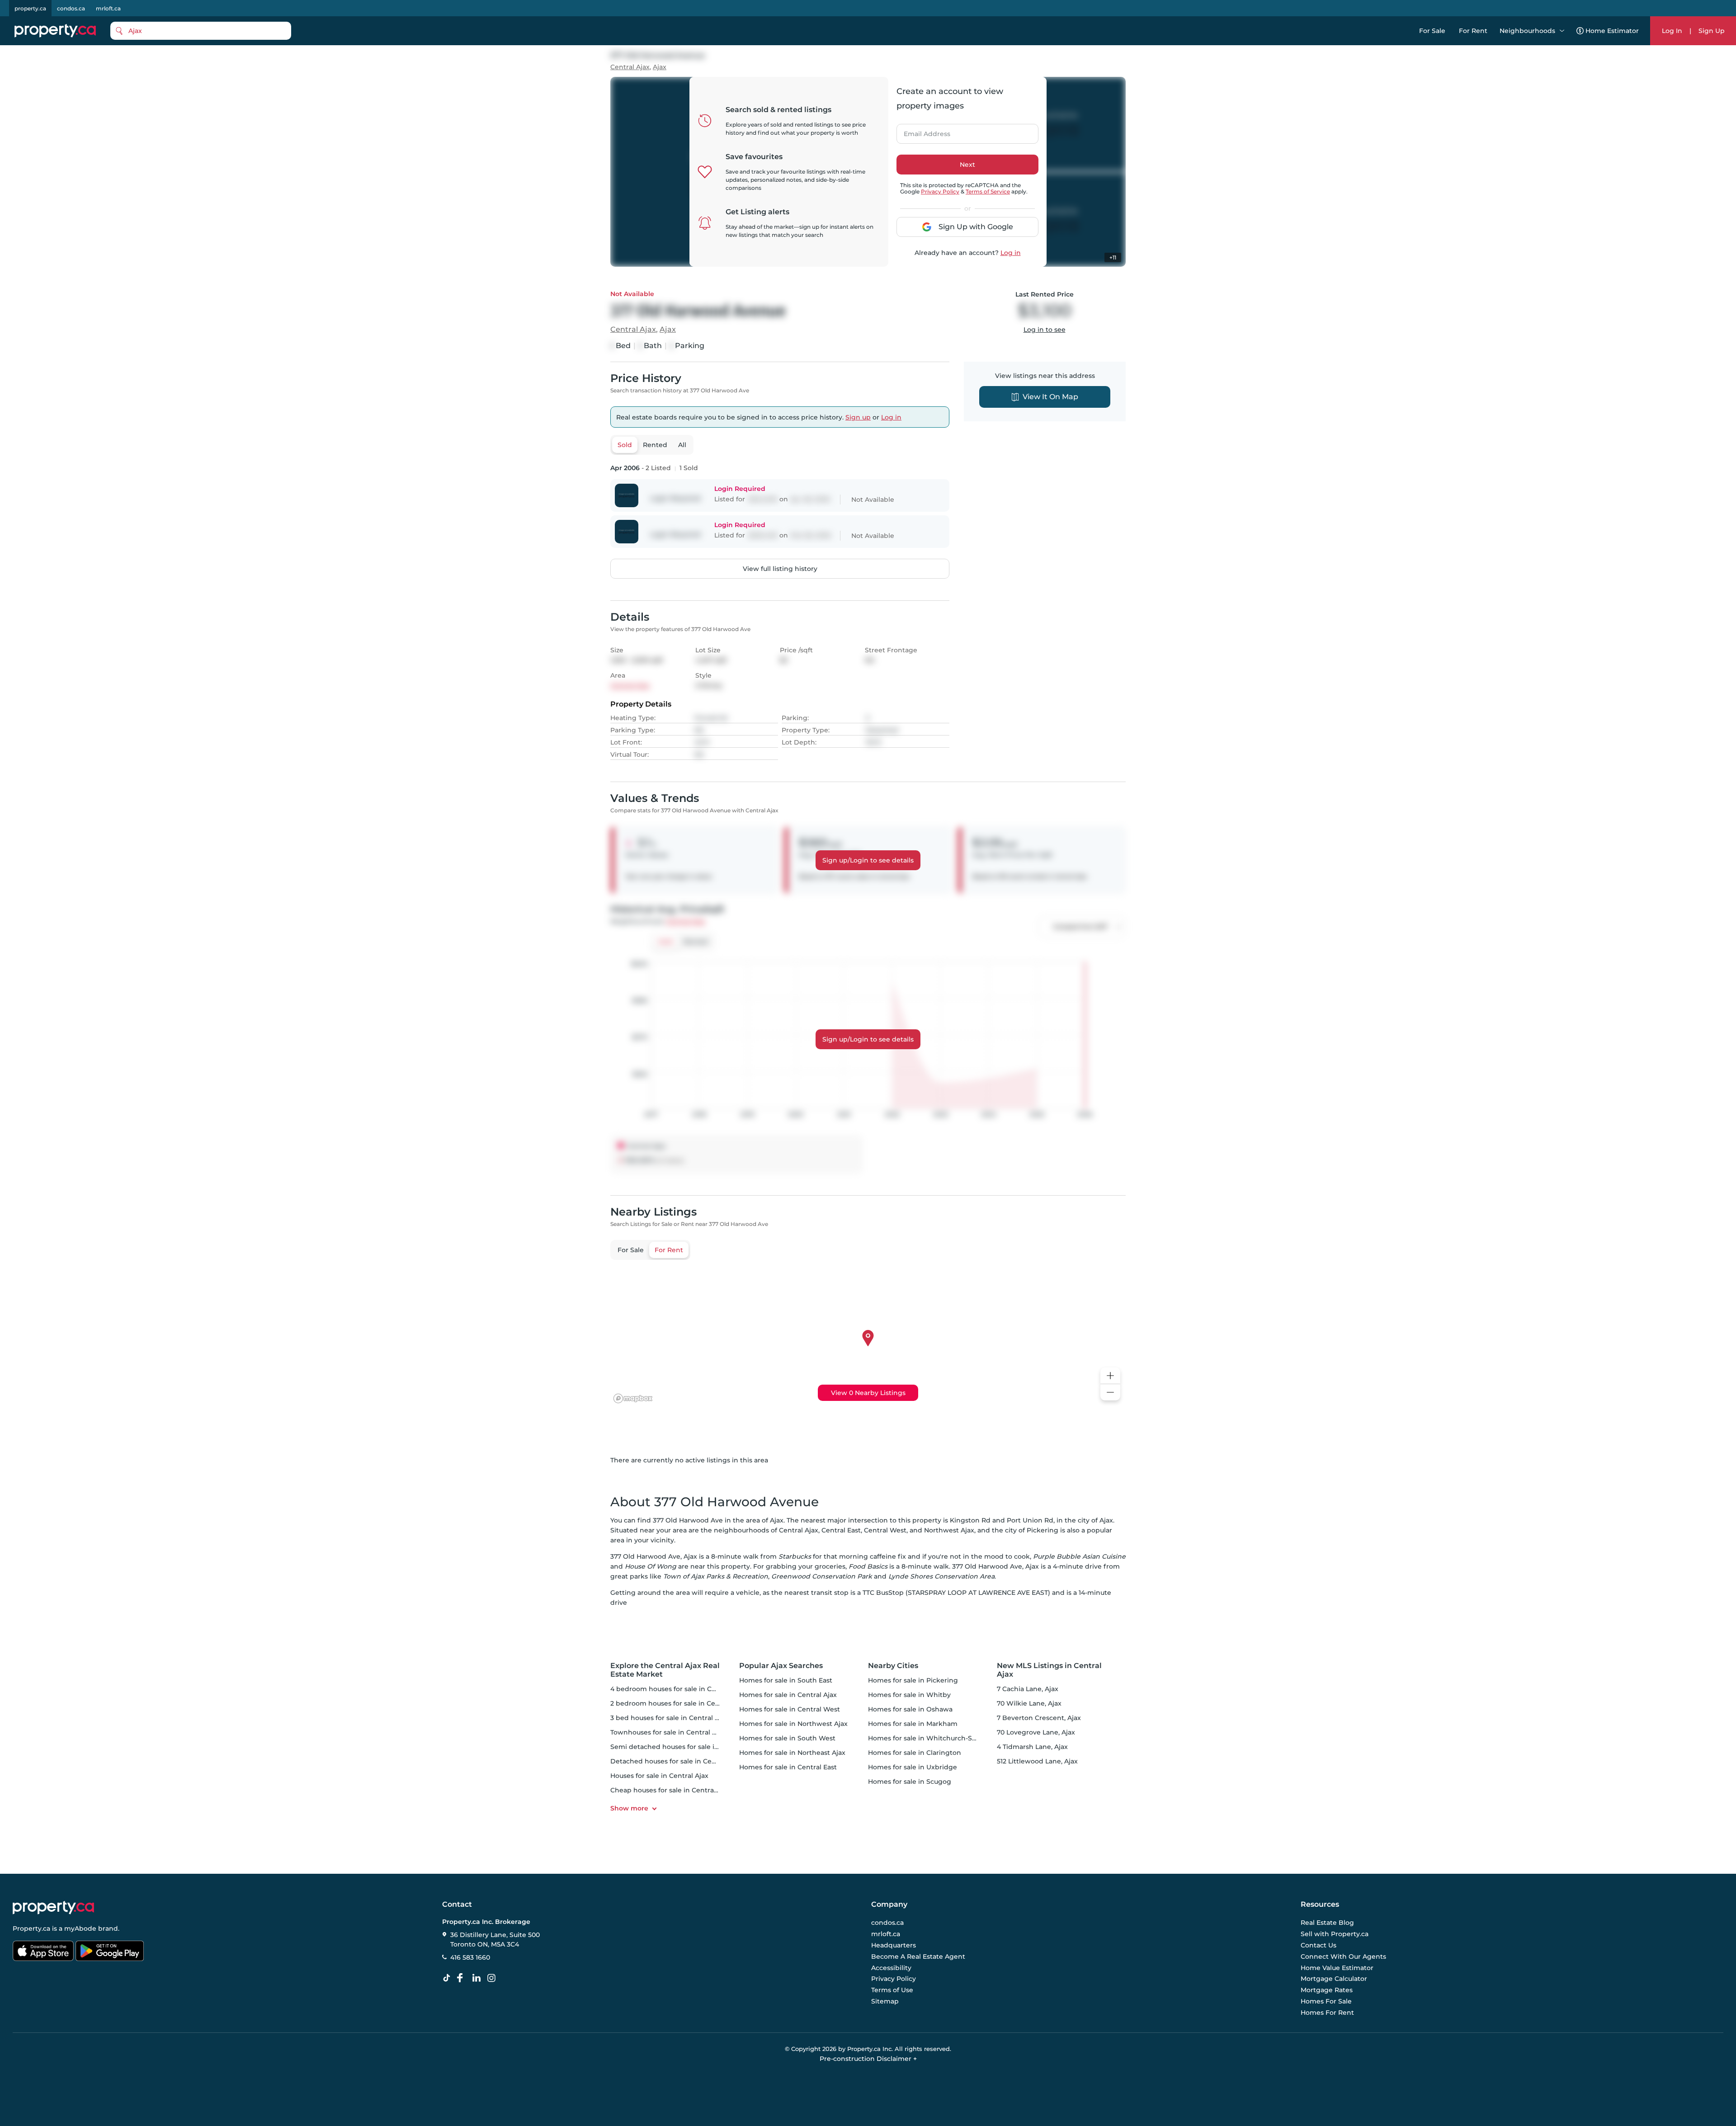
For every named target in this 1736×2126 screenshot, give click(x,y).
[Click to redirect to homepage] (55, 31)
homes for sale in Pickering (913, 1680)
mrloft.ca (108, 8)
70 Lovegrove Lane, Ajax (1036, 1732)
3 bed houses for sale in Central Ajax (669, 1718)
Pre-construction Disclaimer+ (868, 2059)
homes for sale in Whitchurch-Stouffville (934, 1738)
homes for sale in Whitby (909, 1695)
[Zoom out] (1110, 1393)
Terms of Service (988, 191)
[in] (493, 1978)
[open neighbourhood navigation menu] (1562, 31)
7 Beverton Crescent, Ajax (1039, 1718)
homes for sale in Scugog (910, 1782)
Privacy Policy (940, 191)
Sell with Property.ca (1335, 1934)
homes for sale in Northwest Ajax (793, 1724)
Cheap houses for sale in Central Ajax (671, 1790)
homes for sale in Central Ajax (788, 1695)
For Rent (1473, 31)
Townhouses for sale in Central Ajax (668, 1732)
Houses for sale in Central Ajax (659, 1776)
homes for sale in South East (786, 1680)
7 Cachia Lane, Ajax (1028, 1689)
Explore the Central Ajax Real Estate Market (665, 1670)
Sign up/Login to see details (868, 860)
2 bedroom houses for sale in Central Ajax (678, 1703)
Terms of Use (892, 1990)
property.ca (30, 8)
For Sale (1432, 31)
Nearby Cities (893, 1666)
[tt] (448, 1978)
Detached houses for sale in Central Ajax (676, 1761)
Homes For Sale (1326, 2001)
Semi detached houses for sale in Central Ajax (685, 1747)
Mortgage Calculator (1334, 1979)
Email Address (922, 131)
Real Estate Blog (1327, 1923)
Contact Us (1319, 1945)
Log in (1011, 253)
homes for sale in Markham (913, 1724)
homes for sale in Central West (790, 1709)
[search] (201, 31)
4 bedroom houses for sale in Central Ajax (678, 1689)
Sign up (858, 417)
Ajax (660, 67)
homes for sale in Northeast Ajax (792, 1753)
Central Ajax (630, 67)
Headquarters (894, 1945)
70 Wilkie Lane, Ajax (1029, 1703)
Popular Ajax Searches (781, 1666)
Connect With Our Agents (1343, 1956)
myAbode (80, 1928)
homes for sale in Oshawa (910, 1709)
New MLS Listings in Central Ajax (1049, 1670)
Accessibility (891, 1968)
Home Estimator (1612, 31)
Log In (1672, 31)
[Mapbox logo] (633, 1398)
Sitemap (885, 2001)
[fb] (463, 1978)
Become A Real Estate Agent (918, 1956)
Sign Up (1712, 31)
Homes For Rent (1327, 2013)
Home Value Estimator (1337, 1968)
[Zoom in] (1110, 1376)
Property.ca (31, 1928)
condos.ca (71, 8)
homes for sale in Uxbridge (913, 1767)
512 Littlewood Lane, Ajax (1037, 1761)
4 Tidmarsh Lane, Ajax (1032, 1747)
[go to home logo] (53, 1908)
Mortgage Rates (1327, 1990)
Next (967, 165)
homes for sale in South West (787, 1738)
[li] (478, 1978)
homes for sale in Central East (788, 1767)
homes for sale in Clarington (915, 1753)
